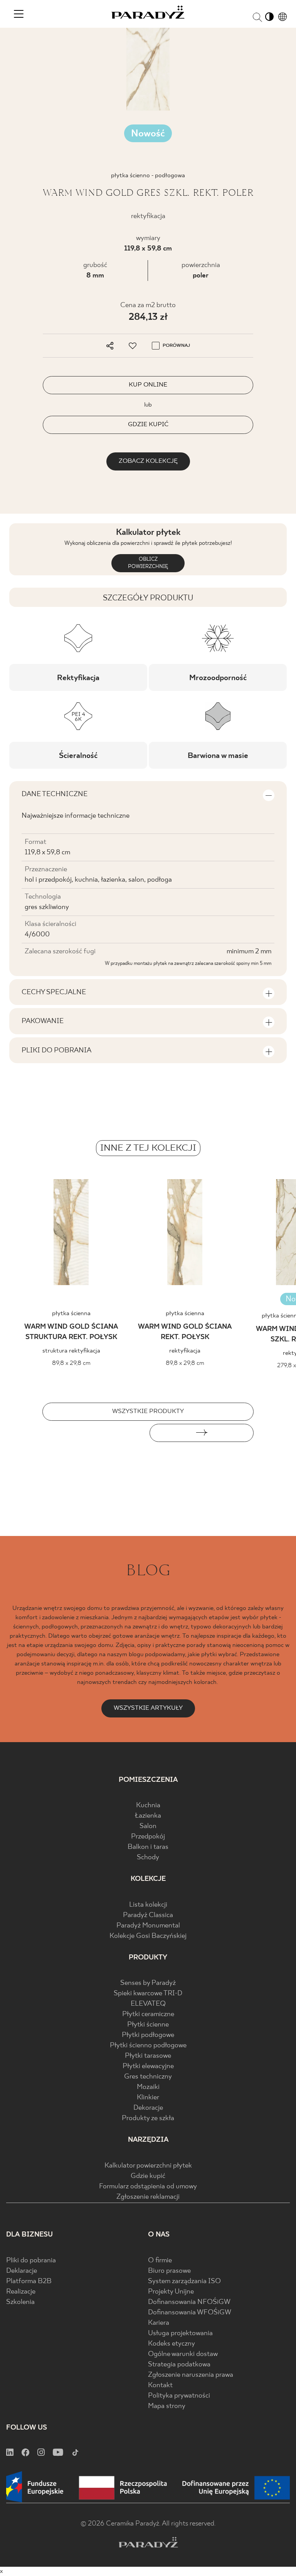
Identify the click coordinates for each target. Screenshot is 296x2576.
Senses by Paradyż (148, 1983)
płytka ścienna (71, 1313)
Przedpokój (148, 1837)
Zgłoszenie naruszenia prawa (191, 2375)
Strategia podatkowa (179, 2365)
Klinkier (148, 2098)
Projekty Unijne (171, 2292)
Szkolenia (20, 2302)
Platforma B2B (29, 2281)
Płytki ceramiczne (148, 2014)
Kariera (159, 2323)
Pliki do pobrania (31, 2261)
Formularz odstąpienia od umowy (148, 2187)
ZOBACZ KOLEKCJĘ (148, 461)
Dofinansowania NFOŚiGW (189, 2302)
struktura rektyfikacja (71, 1351)
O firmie (160, 2261)
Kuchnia (148, 1806)
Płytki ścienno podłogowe (148, 2046)
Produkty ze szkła (148, 2118)
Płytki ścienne (148, 2025)
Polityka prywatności (179, 2396)
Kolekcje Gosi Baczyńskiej (148, 1936)
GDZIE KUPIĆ (148, 424)
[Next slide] (202, 1433)
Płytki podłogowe (148, 2035)
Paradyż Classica (148, 1915)
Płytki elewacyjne (148, 2066)
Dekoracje (148, 2108)
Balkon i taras (148, 1847)
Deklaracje (22, 2271)
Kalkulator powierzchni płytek (148, 2166)
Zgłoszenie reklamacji (148, 2197)
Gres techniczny (148, 2077)
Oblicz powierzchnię (148, 563)
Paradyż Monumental (148, 1926)
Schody (148, 1858)
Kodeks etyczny (172, 2344)
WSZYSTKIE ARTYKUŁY (148, 1708)
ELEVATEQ (148, 2004)
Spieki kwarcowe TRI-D (148, 1994)
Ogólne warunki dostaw (183, 2354)
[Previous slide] (94, 1433)
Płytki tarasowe (148, 2056)
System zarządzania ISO (184, 2281)
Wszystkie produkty (148, 1411)
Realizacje (21, 2292)
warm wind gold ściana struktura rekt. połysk (71, 1332)
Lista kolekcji (148, 1905)
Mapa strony (167, 2406)
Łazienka (148, 1816)
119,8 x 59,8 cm (148, 249)
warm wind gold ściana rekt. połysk (185, 1332)
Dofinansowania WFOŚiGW (190, 2313)
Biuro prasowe (169, 2271)
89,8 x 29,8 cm (71, 1363)
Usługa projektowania (180, 2333)
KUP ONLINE (148, 385)
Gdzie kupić (148, 2176)
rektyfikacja (185, 1351)
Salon (148, 1826)
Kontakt (160, 2385)
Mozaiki (148, 2087)
